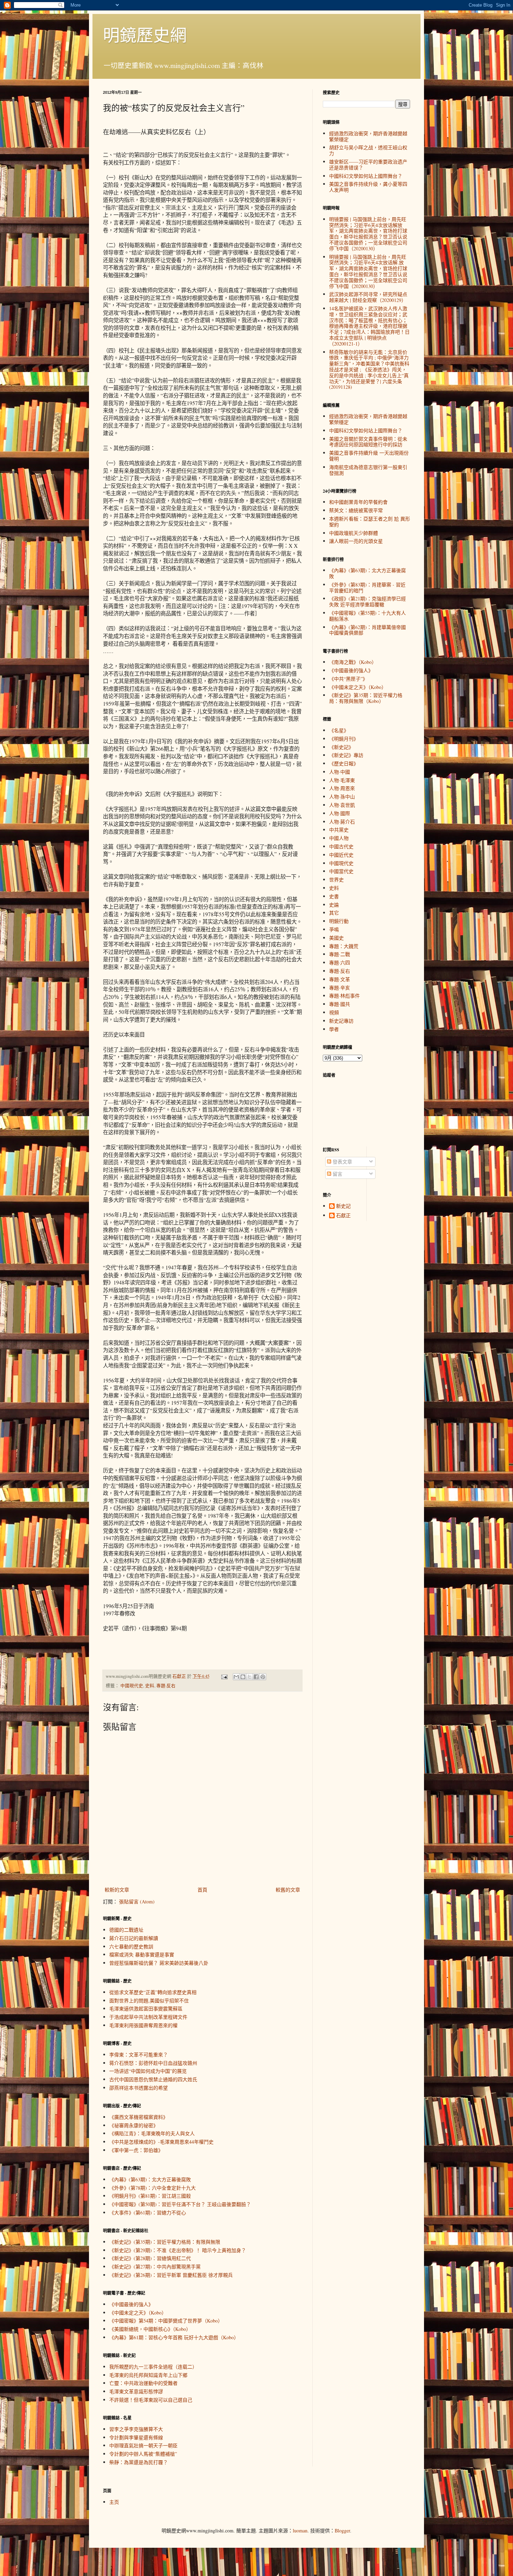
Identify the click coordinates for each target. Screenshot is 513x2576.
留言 (337, 1174)
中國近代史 (341, 855)
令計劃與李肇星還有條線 (136, 2437)
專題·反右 (166, 1686)
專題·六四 (340, 963)
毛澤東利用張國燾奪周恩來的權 (143, 2025)
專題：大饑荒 (344, 946)
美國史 (336, 938)
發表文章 (342, 1162)
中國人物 (339, 838)
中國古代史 (341, 846)
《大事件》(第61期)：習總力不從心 (148, 2213)
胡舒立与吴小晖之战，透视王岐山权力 (368, 150)
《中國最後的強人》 (131, 2304)
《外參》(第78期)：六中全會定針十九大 (153, 2188)
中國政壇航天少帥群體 (354, 533)
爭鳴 (334, 929)
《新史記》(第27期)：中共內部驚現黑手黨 (155, 2267)
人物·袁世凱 (342, 805)
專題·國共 (340, 1004)
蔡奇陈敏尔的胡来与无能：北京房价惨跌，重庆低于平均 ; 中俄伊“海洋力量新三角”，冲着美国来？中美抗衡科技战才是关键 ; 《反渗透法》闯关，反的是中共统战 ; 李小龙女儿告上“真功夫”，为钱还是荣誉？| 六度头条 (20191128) (369, 370)
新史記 (343, 1206)
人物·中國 (340, 772)
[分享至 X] (250, 1677)
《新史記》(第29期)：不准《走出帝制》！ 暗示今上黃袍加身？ (178, 2250)
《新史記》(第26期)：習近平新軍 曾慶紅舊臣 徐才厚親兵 (171, 2275)
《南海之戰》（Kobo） (353, 662)
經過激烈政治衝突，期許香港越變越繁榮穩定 (368, 136)
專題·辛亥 (340, 988)
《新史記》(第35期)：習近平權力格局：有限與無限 (165, 2242)
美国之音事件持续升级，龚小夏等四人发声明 (368, 187)
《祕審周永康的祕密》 (134, 2125)
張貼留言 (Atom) (137, 1901)
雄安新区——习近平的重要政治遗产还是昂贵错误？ (368, 165)
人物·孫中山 (342, 797)
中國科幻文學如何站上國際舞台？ (366, 176)
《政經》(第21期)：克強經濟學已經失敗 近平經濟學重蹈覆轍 (367, 601)
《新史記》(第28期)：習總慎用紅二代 (150, 2258)
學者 (334, 1029)
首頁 (202, 1890)
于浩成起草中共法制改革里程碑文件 (148, 2017)
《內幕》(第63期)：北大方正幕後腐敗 (150, 2179)
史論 (334, 905)
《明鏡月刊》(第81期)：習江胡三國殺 (150, 2196)
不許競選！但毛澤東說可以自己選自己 (151, 2400)
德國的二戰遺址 (126, 1930)
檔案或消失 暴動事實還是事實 (142, 1954)
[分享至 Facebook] (256, 1677)
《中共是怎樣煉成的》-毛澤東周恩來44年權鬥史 (161, 2142)
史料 (150, 1686)
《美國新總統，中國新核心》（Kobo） (150, 2329)
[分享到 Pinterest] (263, 1677)
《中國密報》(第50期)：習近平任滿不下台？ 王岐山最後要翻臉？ (180, 2204)
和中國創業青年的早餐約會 (358, 502)
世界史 (336, 880)
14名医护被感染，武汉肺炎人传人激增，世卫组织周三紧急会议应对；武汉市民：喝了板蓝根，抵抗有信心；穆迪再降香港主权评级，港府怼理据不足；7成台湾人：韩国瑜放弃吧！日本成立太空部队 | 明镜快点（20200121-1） (369, 326)
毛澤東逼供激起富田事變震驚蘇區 (146, 2009)
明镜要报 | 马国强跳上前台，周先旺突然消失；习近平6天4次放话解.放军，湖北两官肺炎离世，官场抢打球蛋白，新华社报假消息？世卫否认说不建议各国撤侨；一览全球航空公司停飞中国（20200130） (368, 271)
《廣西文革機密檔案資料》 (139, 2117)
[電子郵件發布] (224, 1676)
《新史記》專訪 (346, 755)
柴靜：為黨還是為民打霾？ (139, 2462)
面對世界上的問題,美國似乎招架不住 (149, 2001)
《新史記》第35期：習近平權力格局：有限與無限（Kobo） (366, 698)
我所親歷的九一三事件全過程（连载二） (153, 2367)
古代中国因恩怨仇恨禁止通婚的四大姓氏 (153, 2079)
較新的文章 (117, 1890)
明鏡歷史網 (145, 35)
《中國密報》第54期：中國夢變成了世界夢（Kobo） (166, 2321)
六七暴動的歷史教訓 (131, 1946)
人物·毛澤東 (342, 780)
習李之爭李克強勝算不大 (136, 2429)
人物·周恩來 (342, 788)
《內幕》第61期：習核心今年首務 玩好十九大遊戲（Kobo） (174, 2337)
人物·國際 (340, 813)
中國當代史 (341, 871)
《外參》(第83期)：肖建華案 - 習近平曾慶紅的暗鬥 (367, 588)
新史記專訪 (341, 1021)
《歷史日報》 (344, 763)
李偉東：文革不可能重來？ (139, 2055)
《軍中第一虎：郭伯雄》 (136, 2150)
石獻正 (343, 1216)
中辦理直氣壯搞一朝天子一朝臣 (143, 2445)
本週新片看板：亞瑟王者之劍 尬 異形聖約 (370, 522)
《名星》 (339, 730)
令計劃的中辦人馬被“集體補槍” (143, 2454)
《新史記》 (341, 747)
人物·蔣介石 (342, 822)
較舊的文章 (288, 1890)
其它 (334, 913)
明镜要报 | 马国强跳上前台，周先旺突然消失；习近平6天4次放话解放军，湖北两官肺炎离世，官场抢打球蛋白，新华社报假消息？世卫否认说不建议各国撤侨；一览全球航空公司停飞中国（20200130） (368, 234)
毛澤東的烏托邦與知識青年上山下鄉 (148, 2375)
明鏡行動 (339, 921)
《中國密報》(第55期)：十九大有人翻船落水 (367, 616)
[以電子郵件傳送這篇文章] (236, 1677)
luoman (300, 2530)
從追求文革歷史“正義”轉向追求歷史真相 (153, 1992)
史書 (334, 896)
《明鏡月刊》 (344, 739)
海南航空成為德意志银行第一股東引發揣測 (368, 470)
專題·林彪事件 (344, 996)
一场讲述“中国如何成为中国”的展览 (148, 2071)
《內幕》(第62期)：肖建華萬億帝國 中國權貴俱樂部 (367, 630)
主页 (114, 2502)
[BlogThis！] (243, 1677)
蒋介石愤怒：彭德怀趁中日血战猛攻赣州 (153, 2063)
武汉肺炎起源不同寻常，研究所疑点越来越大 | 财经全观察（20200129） (368, 297)
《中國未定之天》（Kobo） (138, 2313)
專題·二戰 (340, 954)
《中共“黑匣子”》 (348, 679)
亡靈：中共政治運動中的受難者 (143, 2383)
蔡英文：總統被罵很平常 (356, 510)
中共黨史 (339, 830)
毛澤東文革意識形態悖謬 (136, 2391)
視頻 (334, 1012)
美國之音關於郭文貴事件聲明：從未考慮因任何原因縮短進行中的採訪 (368, 442)
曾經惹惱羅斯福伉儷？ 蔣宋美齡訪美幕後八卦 (159, 1963)
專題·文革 (340, 979)
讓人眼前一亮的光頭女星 (356, 541)
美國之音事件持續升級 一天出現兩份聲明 (369, 456)
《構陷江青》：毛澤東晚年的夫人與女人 (152, 2133)
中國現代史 (132, 1686)
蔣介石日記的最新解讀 (134, 1938)
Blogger (342, 2530)
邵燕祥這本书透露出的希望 (139, 2088)
